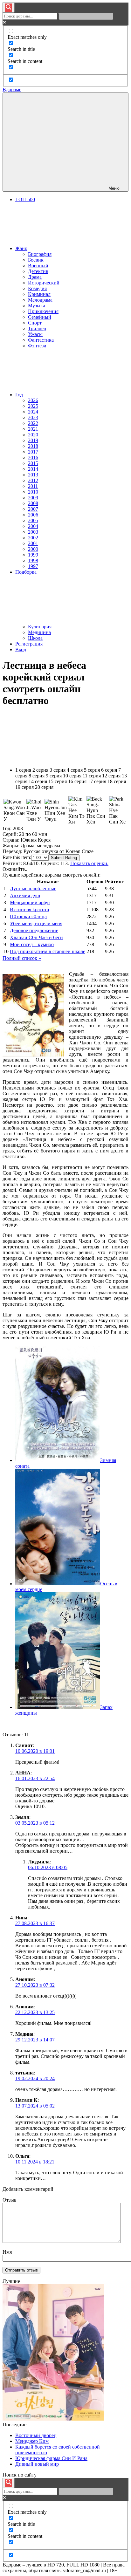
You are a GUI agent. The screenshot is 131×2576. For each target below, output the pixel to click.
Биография (40, 254)
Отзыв (10, 2200)
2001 (33, 543)
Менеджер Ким (32, 2441)
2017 (33, 452)
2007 (33, 509)
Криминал (39, 294)
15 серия (58, 781)
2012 (33, 480)
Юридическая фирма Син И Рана (51, 2458)
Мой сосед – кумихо (32, 944)
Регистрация (29, 644)
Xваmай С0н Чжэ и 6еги (36, 937)
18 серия (117, 781)
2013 (33, 475)
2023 (33, 417)
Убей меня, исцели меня (36, 923)
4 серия (75, 770)
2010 (33, 492)
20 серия (44, 787)
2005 (33, 520)
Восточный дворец (36, 2435)
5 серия (92, 770)
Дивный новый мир (37, 2464)
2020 (33, 435)
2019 (33, 440)
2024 (33, 412)
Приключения (43, 311)
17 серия (97, 781)
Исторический (44, 283)
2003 (33, 532)
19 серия (24, 787)
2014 (33, 469)
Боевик (36, 260)
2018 (33, 446)
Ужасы (35, 334)
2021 (33, 429)
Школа (35, 638)
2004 (33, 526)
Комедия (37, 288)
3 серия (58, 770)
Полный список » (22, 958)
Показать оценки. (89, 863)
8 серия (37, 776)
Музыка (37, 306)
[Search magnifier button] (9, 8)
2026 (33, 400)
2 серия (40, 770)
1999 (33, 555)
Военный (38, 266)
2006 (33, 515)
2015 (33, 463)
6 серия (109, 770)
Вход (21, 649)
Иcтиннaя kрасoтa (29, 909)
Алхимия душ (25, 895)
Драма (35, 277)
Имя (7, 2252)
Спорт (35, 323)
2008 (33, 503)
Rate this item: (17, 857)
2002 (33, 538)
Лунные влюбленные (33, 888)
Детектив (38, 271)
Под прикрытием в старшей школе (48, 951)
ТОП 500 (25, 199)
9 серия (54, 776)
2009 (33, 498)
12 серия (111, 776)
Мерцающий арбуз (30, 902)
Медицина (39, 632)
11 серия (92, 776)
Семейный (40, 317)
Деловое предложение (34, 930)
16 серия (77, 781)
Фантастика (41, 340)
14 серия (38, 781)
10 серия (72, 776)
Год (19, 395)
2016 (33, 458)
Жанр (21, 248)
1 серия (23, 770)
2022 (33, 423)
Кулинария (40, 627)
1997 (33, 566)
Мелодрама (40, 300)
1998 (33, 560)
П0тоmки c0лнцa (28, 916)
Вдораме (12, 89)
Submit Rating (64, 858)
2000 (33, 549)
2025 (33, 406)
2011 (33, 486)
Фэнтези (37, 346)
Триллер (37, 328)
